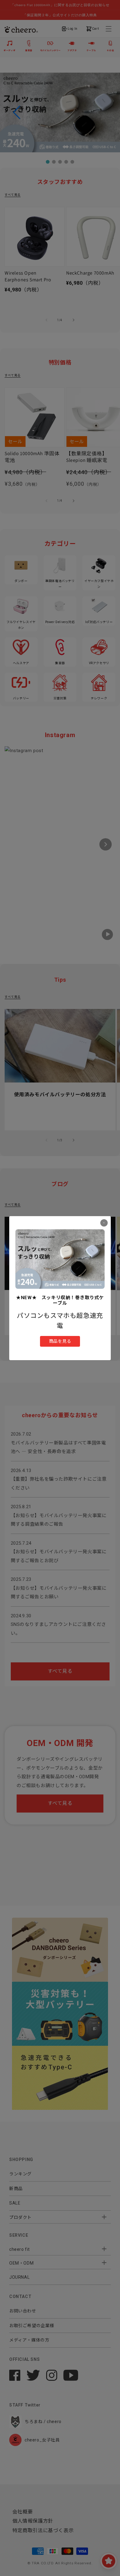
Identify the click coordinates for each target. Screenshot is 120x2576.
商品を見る (60, 1341)
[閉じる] (104, 1223)
